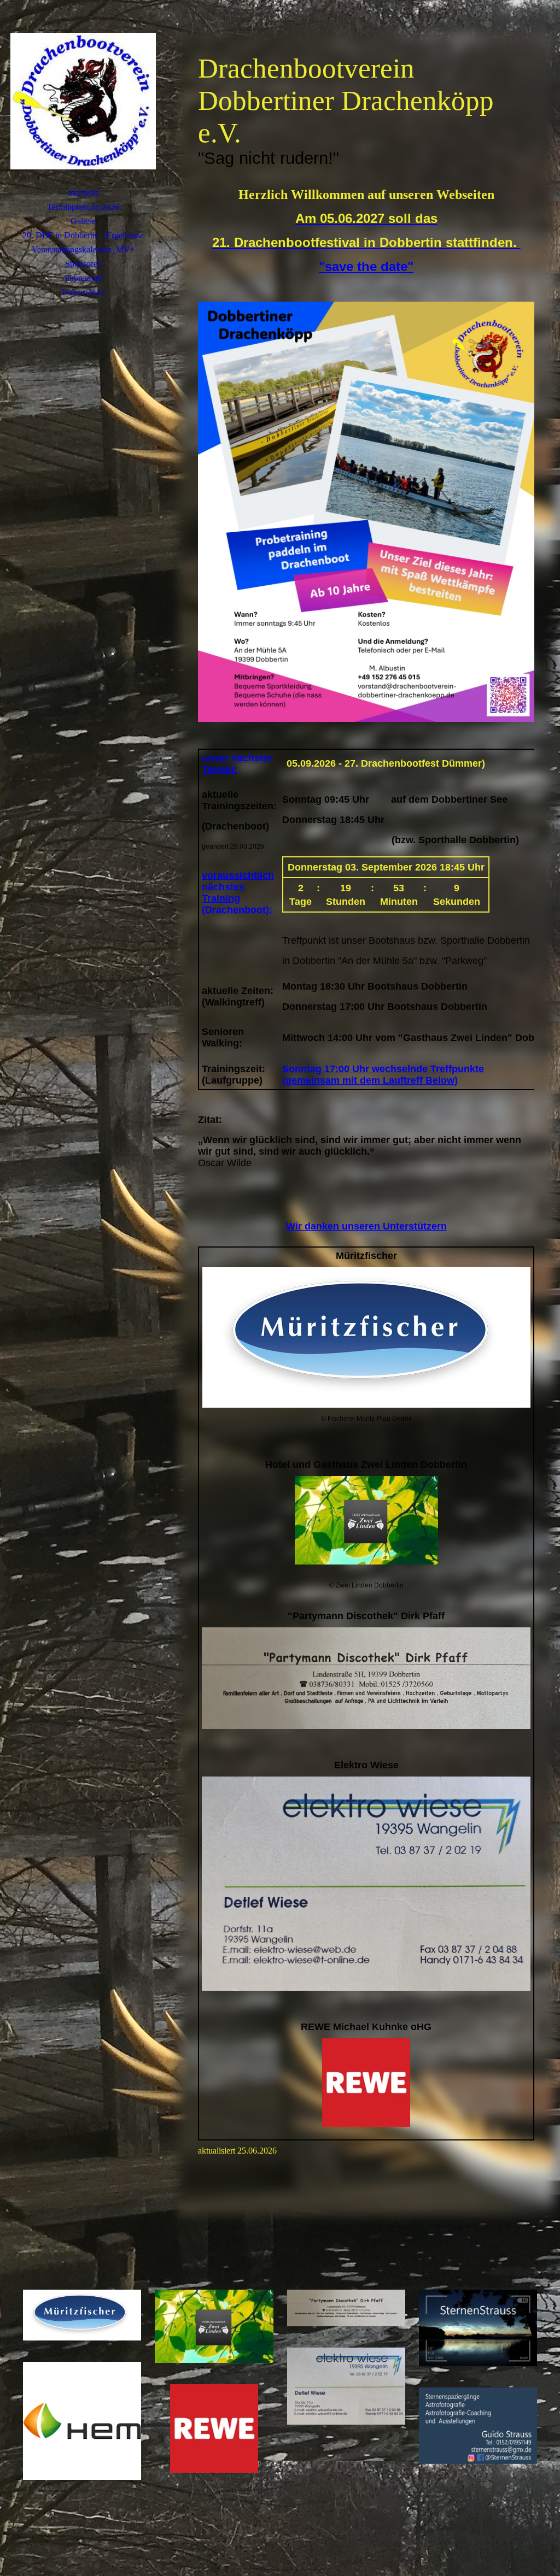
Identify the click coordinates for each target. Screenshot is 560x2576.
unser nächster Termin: (237, 764)
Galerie (83, 221)
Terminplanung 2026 (83, 207)
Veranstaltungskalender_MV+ (83, 249)
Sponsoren (83, 264)
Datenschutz (83, 292)
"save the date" (366, 266)
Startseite (83, 193)
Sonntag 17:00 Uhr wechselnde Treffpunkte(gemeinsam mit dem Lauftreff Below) (383, 1075)
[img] (83, 101)
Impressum (83, 278)
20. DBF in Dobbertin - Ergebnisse (83, 235)
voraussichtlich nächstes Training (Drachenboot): (238, 893)
